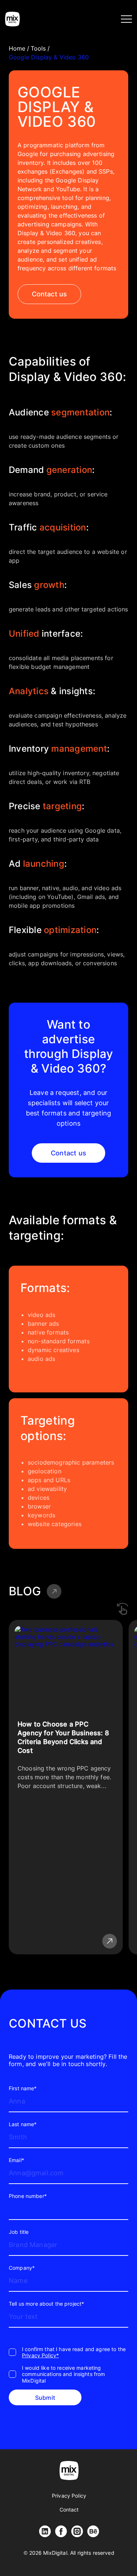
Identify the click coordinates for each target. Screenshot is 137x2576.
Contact (69, 2510)
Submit (45, 2398)
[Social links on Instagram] (77, 2531)
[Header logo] (12, 19)
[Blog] (54, 1591)
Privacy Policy (69, 2496)
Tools (38, 48)
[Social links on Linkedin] (45, 2531)
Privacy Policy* (40, 2355)
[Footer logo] (69, 2470)
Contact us (50, 294)
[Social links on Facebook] (61, 2531)
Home (17, 48)
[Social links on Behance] (93, 2531)
